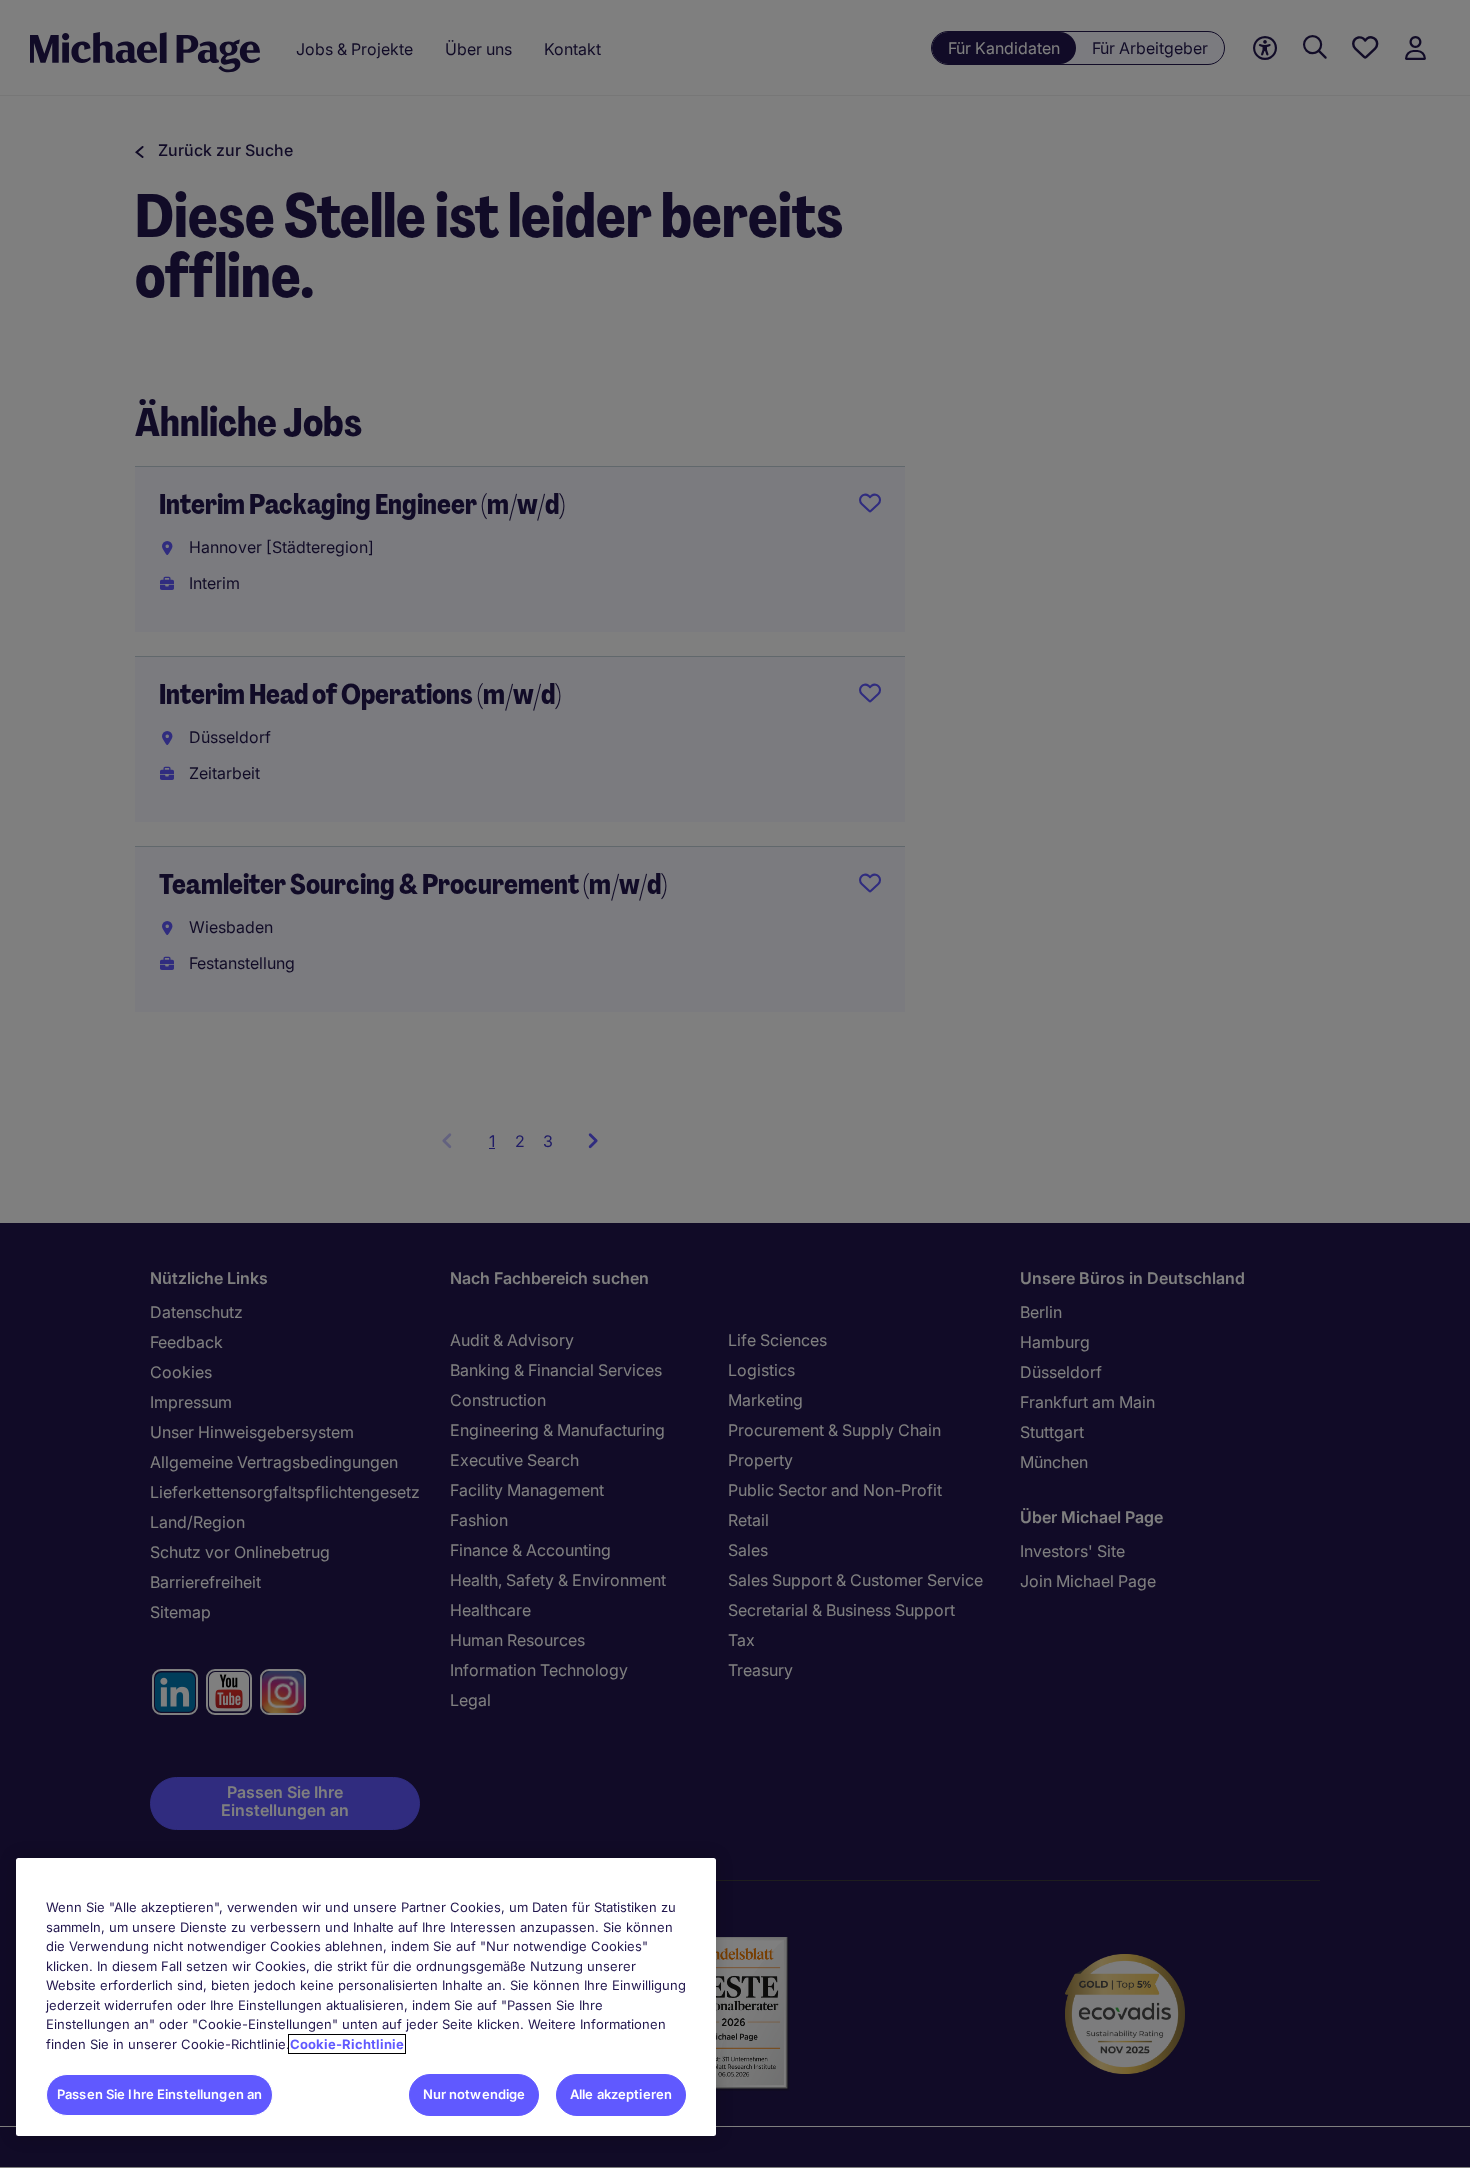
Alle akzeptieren (621, 2094)
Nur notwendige (474, 2094)
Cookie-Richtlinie (347, 2044)
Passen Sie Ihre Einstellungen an (159, 2094)
